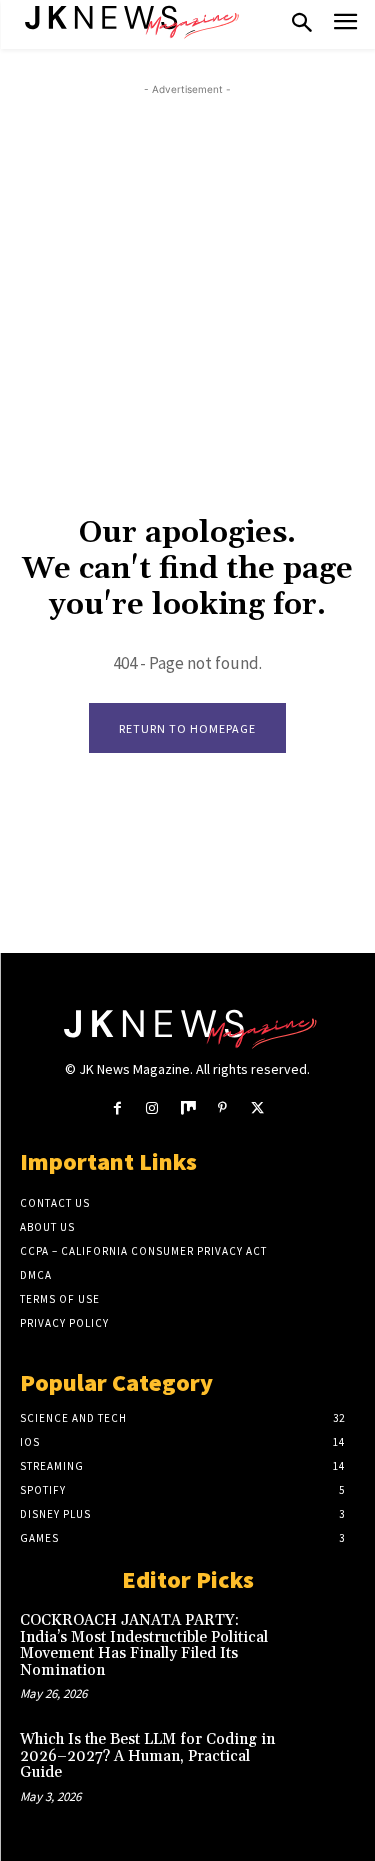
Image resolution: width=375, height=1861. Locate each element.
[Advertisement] (187, 287)
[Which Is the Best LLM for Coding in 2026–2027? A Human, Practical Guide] (321, 1761)
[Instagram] (152, 1108)
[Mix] (187, 1108)
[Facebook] (117, 1108)
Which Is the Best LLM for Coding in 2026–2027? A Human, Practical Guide (147, 1756)
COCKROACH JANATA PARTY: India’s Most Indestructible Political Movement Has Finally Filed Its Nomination (144, 1645)
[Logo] (130, 20)
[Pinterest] (222, 1108)
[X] (257, 1108)
